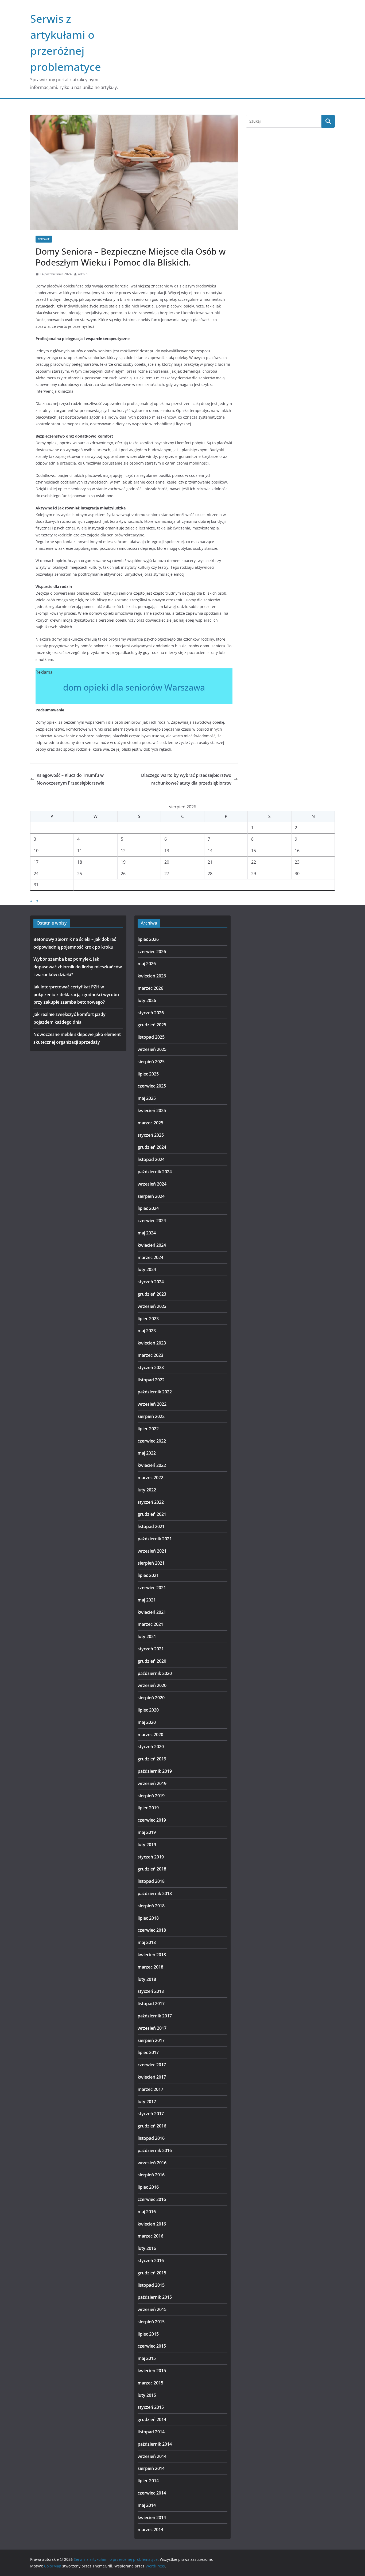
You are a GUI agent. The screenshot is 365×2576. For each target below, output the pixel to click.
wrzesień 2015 (152, 2309)
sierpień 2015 (151, 2322)
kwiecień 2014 (152, 2517)
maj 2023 (147, 1331)
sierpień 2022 (151, 1416)
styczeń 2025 (151, 1135)
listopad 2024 (151, 1159)
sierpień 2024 (151, 1196)
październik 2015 (155, 2297)
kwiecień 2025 (152, 1110)
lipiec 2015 (148, 2334)
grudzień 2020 (152, 1661)
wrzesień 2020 (152, 1685)
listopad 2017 (151, 2004)
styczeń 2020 (151, 1747)
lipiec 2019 (148, 1808)
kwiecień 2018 (152, 1955)
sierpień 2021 (151, 1563)
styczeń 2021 (151, 1649)
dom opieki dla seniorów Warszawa (134, 687)
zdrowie (44, 239)
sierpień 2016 (151, 2175)
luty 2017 (147, 2102)
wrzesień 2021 (152, 1551)
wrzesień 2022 (152, 1404)
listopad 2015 (151, 2285)
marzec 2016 (150, 2236)
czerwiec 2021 (152, 1588)
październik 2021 (155, 1539)
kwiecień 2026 (152, 976)
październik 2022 (155, 1392)
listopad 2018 (151, 1881)
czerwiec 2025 (152, 1086)
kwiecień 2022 (152, 1465)
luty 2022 (147, 1490)
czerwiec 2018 (152, 1930)
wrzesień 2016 (152, 2163)
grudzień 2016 (152, 2126)
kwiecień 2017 (152, 2077)
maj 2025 (147, 1098)
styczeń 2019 (151, 1857)
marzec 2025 (150, 1123)
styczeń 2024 (151, 1282)
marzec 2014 (150, 2530)
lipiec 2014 (148, 2481)
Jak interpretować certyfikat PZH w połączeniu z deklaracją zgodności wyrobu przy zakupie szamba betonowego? (76, 995)
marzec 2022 (150, 1478)
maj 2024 (147, 1233)
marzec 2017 (150, 2089)
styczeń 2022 (151, 1502)
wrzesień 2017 (152, 2028)
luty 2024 (147, 1269)
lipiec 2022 (148, 1429)
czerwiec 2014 (152, 2493)
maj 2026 (147, 964)
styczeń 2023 (151, 1367)
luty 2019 (147, 1845)
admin (83, 274)
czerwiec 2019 (152, 1820)
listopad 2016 (151, 2138)
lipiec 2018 (148, 1918)
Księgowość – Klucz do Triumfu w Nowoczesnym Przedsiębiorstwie (70, 779)
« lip (34, 901)
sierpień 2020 (151, 1698)
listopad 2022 (151, 1380)
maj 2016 (147, 2212)
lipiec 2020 (148, 1710)
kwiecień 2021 (152, 1612)
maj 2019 (147, 1832)
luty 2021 (147, 1636)
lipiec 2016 (148, 2187)
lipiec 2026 (148, 939)
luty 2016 (147, 2248)
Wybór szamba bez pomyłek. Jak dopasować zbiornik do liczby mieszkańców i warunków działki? (78, 967)
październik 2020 (155, 1673)
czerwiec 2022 (152, 1441)
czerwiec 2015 (152, 2346)
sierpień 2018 (151, 1906)
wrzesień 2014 (152, 2456)
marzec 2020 (150, 1735)
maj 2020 (147, 1722)
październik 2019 (155, 1771)
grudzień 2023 (152, 1294)
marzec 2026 (150, 988)
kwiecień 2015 (152, 2371)
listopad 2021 (151, 1526)
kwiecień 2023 (152, 1343)
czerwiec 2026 (152, 952)
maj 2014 (147, 2505)
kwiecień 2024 (152, 1245)
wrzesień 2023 (152, 1306)
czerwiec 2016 (152, 2199)
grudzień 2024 (152, 1147)
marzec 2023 (150, 1355)
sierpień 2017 (151, 2040)
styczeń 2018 (151, 1991)
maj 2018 (147, 1942)
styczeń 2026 (151, 1013)
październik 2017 (155, 2016)
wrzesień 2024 (152, 1184)
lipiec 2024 (148, 1208)
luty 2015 (147, 2395)
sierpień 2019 (151, 1796)
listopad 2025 (151, 1037)
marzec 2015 (150, 2383)
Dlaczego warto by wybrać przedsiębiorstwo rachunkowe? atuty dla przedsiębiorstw (186, 779)
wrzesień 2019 (152, 1783)
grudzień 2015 (152, 2273)
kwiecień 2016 (152, 2224)
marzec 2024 (150, 1257)
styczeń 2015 (151, 2407)
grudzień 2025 (152, 1025)
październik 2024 (155, 1172)
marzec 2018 (150, 1967)
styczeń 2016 (151, 2261)
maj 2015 (147, 2358)
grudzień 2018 (152, 1869)
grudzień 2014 (152, 2419)
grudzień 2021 (152, 1514)
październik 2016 (155, 2150)
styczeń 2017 (151, 2114)
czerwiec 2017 (152, 2065)
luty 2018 (147, 1979)
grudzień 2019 (152, 1759)
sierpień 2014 (151, 2468)
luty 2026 (147, 1000)
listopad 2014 (151, 2432)
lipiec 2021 (148, 1575)
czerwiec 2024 (152, 1221)
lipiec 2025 (148, 1074)
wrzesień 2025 (152, 1049)
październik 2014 (155, 2444)
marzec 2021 (150, 1624)
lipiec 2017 (148, 2052)
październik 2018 (155, 1893)
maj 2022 (147, 1453)
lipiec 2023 (148, 1319)
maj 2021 (147, 1600)
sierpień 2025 (151, 1062)
